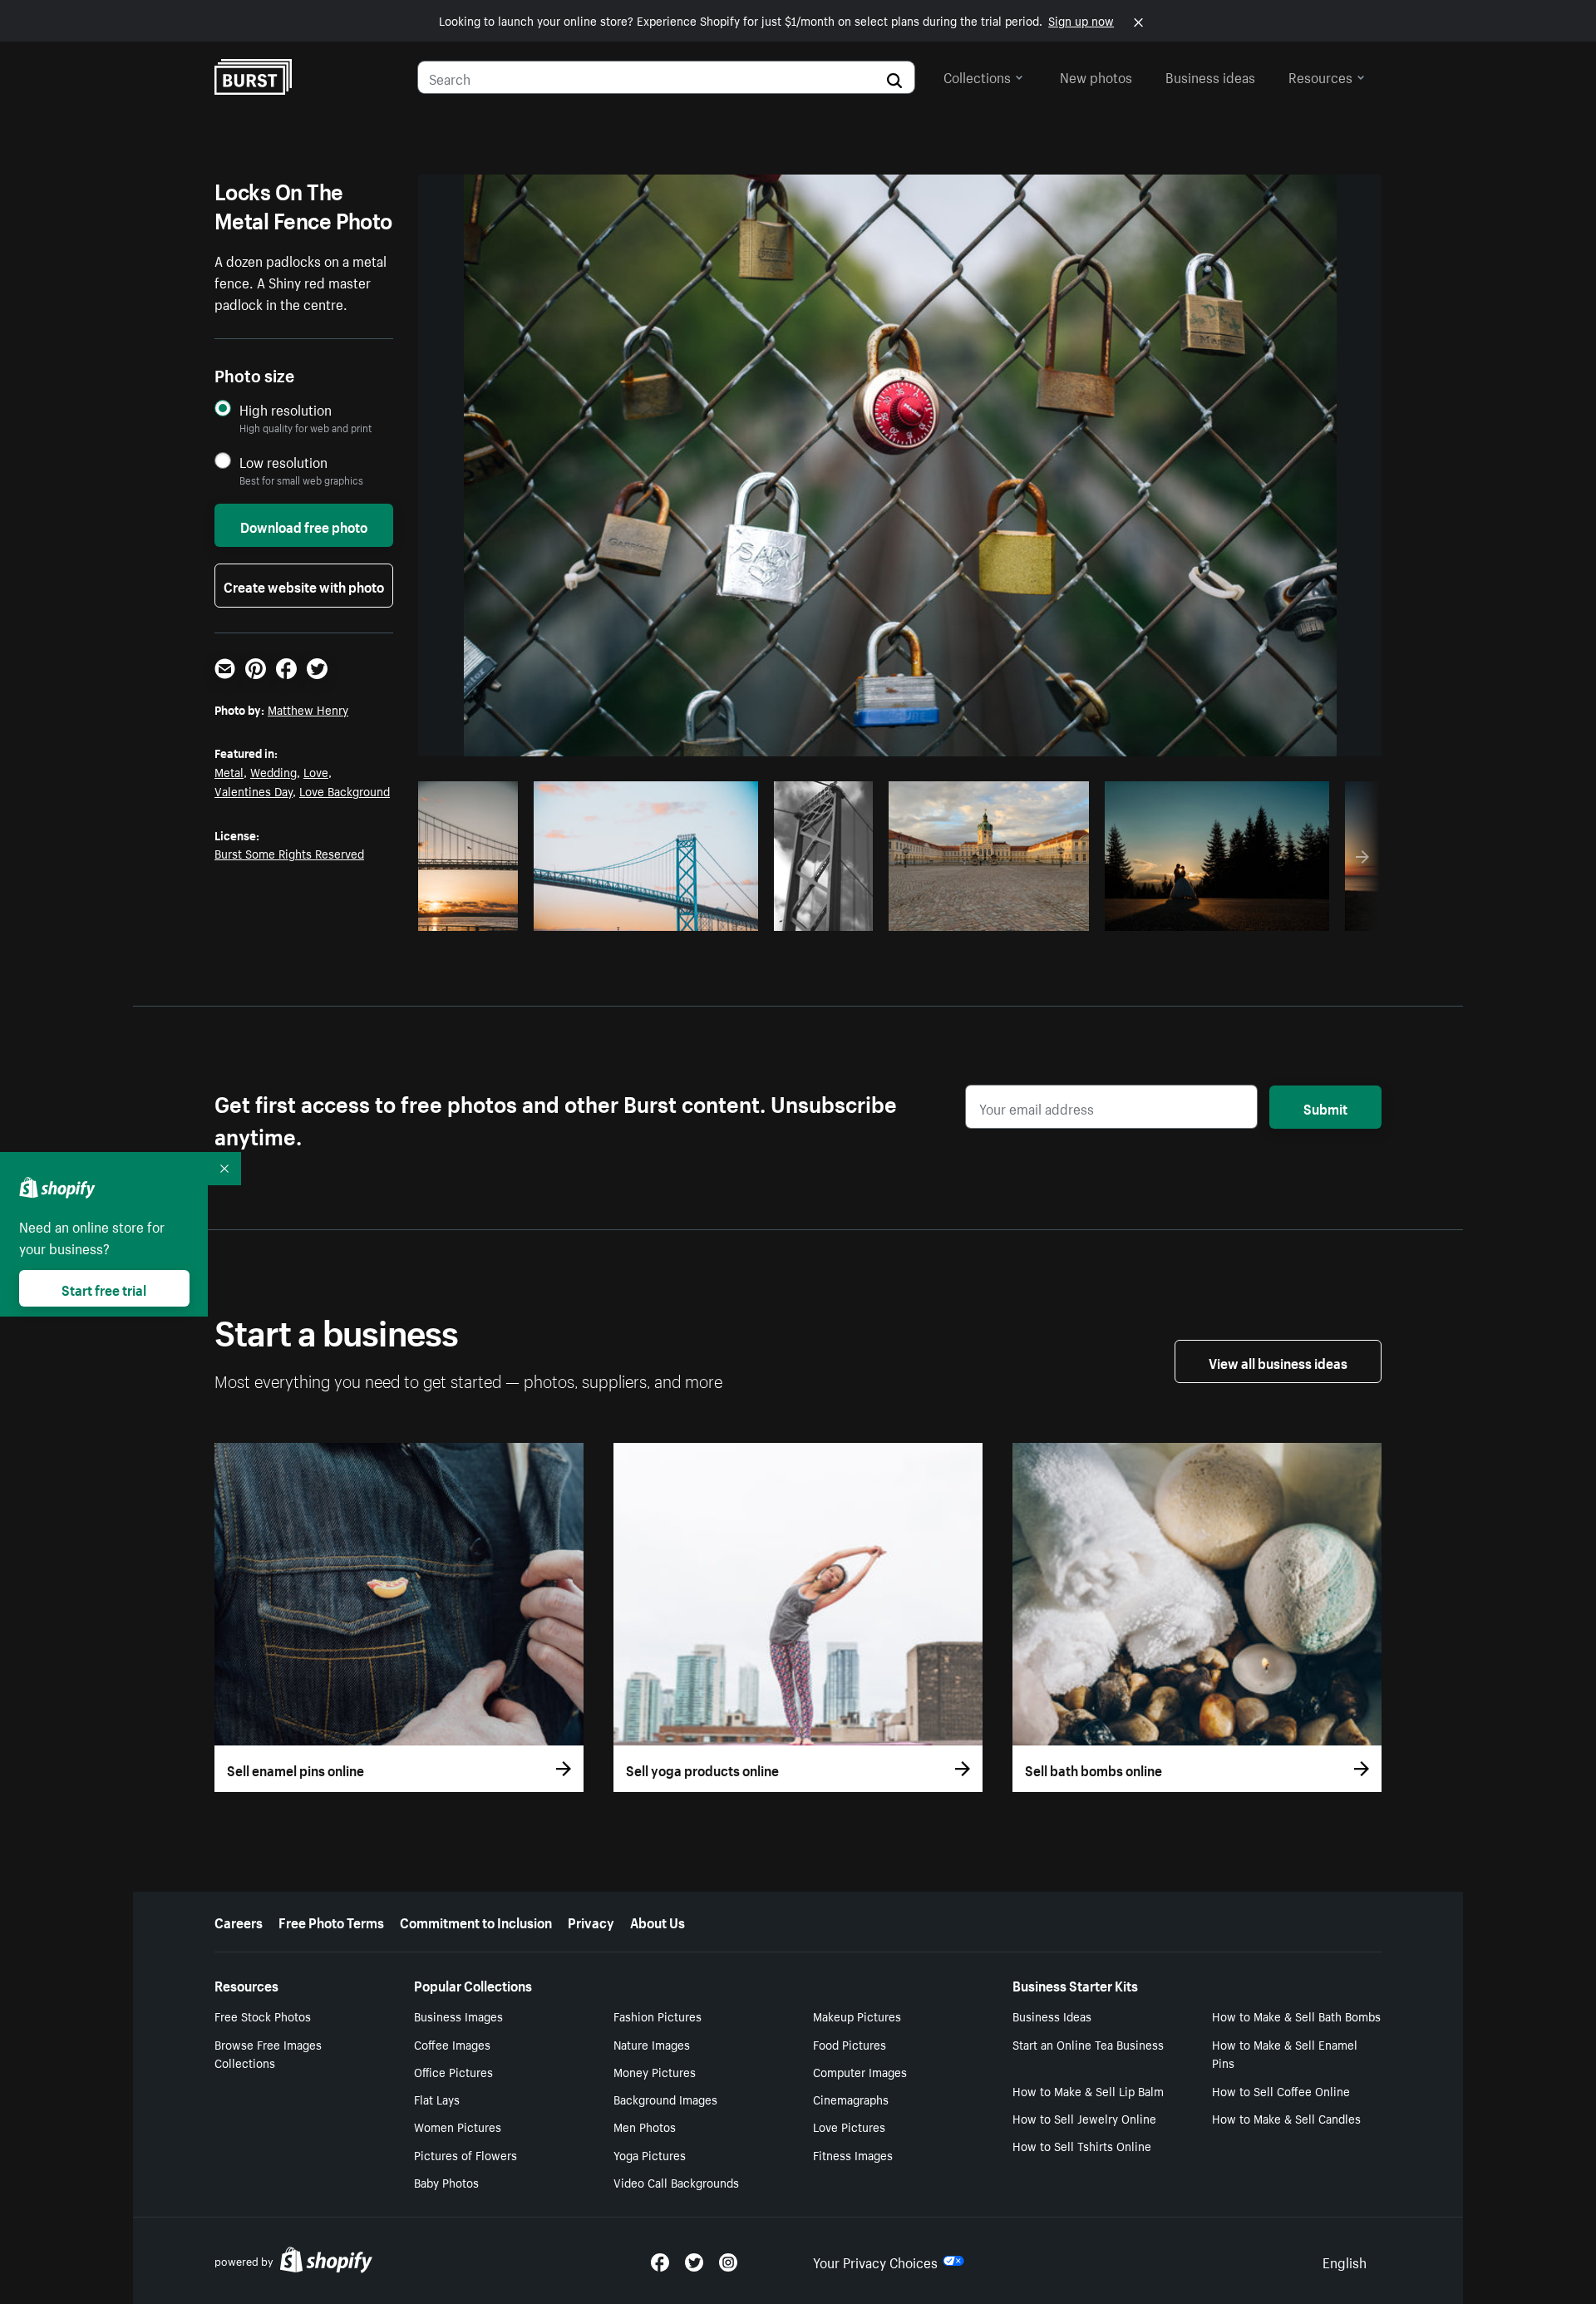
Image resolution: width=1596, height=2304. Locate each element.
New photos (1096, 76)
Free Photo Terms (331, 1921)
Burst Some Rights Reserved (289, 853)
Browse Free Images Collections (268, 2053)
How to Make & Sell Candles (1286, 2118)
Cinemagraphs (851, 2099)
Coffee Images (452, 2044)
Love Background (345, 790)
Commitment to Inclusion (476, 1921)
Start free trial (104, 1288)
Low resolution (283, 462)
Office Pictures (453, 2071)
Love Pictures (849, 2126)
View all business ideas (1278, 1361)
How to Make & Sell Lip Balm (1088, 2090)
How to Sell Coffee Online (1281, 2090)
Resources (1320, 76)
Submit (1325, 1107)
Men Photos (645, 2126)
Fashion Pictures (658, 2016)
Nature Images (652, 2044)
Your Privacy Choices (875, 2261)
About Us (658, 1921)
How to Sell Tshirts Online (1082, 2145)
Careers (239, 1921)
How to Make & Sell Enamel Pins (1285, 2053)
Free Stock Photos (263, 2016)
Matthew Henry (308, 709)
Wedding (273, 771)
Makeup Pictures (857, 2016)
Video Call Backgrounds (676, 2182)
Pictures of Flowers (465, 2154)
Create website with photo (304, 585)
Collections (977, 76)
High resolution (286, 409)
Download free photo (304, 525)
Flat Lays (437, 2099)
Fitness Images (853, 2154)
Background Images (665, 2099)
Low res (474, 913)
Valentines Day (254, 790)
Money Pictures (655, 2071)
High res (643, 913)
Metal (229, 771)
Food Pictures (850, 2044)
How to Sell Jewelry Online (1084, 2118)
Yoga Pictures (650, 2154)
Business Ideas (1052, 2016)
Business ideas (1210, 76)
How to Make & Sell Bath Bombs (1296, 2016)
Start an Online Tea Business (1088, 2044)
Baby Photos (446, 2182)
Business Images (458, 2016)
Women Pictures (458, 2126)
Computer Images (860, 2071)
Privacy (591, 1921)
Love (316, 771)
